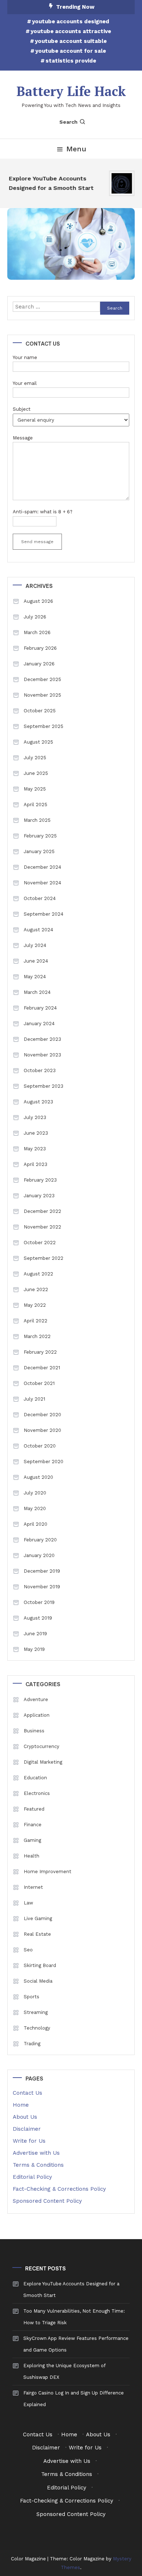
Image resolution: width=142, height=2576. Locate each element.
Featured (34, 1809)
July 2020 (35, 1493)
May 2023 (35, 1149)
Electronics (37, 1793)
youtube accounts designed (71, 21)
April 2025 (35, 805)
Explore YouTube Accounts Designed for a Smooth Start (49, 183)
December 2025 (42, 679)
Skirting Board (40, 1965)
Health (31, 1856)
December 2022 (42, 1211)
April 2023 (35, 1164)
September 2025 (44, 726)
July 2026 (35, 617)
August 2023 (38, 1102)
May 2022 (35, 1305)
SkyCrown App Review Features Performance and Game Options (76, 2344)
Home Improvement (48, 1872)
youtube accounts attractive (71, 31)
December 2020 (42, 1415)
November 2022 (42, 1227)
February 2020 (40, 1540)
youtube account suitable (71, 41)
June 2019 (35, 1634)
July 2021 (34, 1399)
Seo (28, 1950)
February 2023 (40, 1180)
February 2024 (40, 1008)
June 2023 (36, 1133)
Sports (31, 1997)
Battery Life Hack (71, 91)
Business (34, 1731)
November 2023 (42, 1055)
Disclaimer (27, 2129)
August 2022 (38, 1274)
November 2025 (42, 695)
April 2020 (35, 1524)
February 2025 (40, 836)
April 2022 (35, 1321)
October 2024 (40, 898)
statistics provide (71, 61)
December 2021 (42, 1368)
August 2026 (38, 601)
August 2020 (38, 1477)
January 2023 (39, 1196)
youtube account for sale (71, 51)
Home (21, 2105)
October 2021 (39, 1383)
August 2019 (38, 1618)
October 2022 (40, 1243)
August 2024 (38, 930)
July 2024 (35, 945)
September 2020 (44, 1462)
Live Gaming (38, 1918)
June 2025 (36, 773)
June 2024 (36, 961)
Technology (37, 2028)
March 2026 (37, 632)
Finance (33, 1825)
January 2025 (39, 851)
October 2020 (40, 1446)
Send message (37, 542)
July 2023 (35, 1117)
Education (35, 1778)
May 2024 (35, 977)
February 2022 (40, 1352)
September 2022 (44, 1258)
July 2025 (35, 758)
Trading (32, 2044)
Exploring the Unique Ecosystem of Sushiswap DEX (64, 2371)
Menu (76, 149)
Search (68, 122)
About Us (25, 2117)
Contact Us (27, 2093)
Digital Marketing (43, 1762)
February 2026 (40, 648)
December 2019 (42, 1571)
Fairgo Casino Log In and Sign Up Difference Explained (74, 2399)
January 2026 (39, 664)
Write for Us (29, 2141)
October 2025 (40, 711)
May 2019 (34, 1649)
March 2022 (37, 1336)
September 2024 (44, 914)
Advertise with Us (36, 2153)
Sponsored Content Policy (47, 2201)
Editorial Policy (32, 2177)
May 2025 (35, 789)
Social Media (38, 1981)
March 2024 (37, 992)
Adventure (36, 1699)
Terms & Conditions (38, 2165)
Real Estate (37, 1934)
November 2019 (42, 1587)
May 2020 (35, 1508)
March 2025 (37, 820)
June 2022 (36, 1289)
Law (28, 1903)
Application (37, 1715)
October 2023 (40, 1070)
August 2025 (38, 742)
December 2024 (42, 867)
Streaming (36, 2012)
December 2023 (42, 1039)
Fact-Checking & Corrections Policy (59, 2189)
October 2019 (39, 1602)
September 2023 (44, 1086)
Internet (33, 1887)
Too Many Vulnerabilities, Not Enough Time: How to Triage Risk (74, 2317)
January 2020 (39, 1555)
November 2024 (42, 883)
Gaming (32, 1840)
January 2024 (39, 1024)
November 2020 (42, 1430)
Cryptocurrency (42, 1746)
